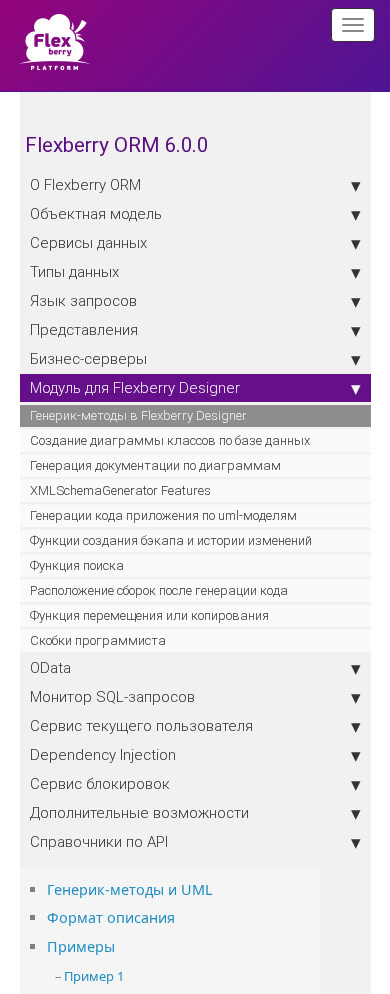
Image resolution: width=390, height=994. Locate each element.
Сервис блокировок (100, 783)
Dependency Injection (103, 754)
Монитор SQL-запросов (112, 696)
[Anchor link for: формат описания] (182, 916)
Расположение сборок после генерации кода (159, 590)
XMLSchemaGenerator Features (120, 490)
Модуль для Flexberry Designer (135, 387)
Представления (84, 329)
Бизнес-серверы (88, 358)
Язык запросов (83, 300)
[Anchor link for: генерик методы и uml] (220, 888)
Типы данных (74, 271)
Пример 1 (94, 976)
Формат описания (111, 917)
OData (50, 667)
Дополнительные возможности (139, 812)
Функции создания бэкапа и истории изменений (171, 540)
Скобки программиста (98, 640)
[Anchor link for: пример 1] (130, 975)
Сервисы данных (88, 242)
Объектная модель (96, 213)
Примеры (81, 946)
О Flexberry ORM (85, 184)
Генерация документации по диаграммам (155, 465)
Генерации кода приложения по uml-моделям (163, 515)
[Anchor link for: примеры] (122, 945)
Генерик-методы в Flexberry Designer (138, 415)
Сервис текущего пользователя (141, 725)
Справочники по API (99, 841)
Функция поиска (77, 565)
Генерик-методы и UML (130, 889)
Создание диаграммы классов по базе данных (170, 440)
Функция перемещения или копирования (149, 615)
